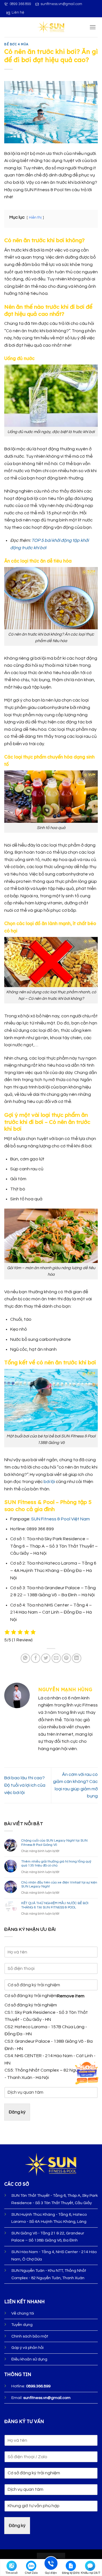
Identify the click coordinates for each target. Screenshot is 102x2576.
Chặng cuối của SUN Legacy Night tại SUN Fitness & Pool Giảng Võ (54, 1843)
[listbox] (51, 2030)
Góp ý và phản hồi (27, 2348)
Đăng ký (17, 2112)
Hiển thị (35, 218)
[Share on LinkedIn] (77, 1658)
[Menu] (93, 27)
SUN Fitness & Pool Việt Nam (60, 1519)
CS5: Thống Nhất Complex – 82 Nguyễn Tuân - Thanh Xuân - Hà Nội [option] (51, 2074)
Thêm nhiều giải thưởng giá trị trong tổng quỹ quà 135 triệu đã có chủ (56, 1864)
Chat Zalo (31, 2573)
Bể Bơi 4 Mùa (16, 44)
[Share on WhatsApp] (25, 1658)
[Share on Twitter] (46, 1658)
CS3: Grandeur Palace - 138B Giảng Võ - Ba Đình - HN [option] (49, 2045)
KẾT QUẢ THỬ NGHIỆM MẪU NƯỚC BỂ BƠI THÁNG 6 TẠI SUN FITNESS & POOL (55, 1905)
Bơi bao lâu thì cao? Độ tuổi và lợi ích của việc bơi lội (25, 1785)
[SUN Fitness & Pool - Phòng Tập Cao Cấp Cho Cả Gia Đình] (51, 27)
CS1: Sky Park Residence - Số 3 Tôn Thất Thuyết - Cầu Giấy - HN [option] (46, 2016)
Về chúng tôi (23, 2313)
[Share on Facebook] (36, 1658)
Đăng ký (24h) (71, 2573)
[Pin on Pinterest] (66, 1658)
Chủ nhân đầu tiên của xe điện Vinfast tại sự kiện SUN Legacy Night (59, 1884)
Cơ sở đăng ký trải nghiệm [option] (31, 2005)
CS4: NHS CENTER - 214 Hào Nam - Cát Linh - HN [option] (50, 2059)
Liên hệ (18, 13)
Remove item (71, 1996)
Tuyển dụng (22, 2325)
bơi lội (49, 1482)
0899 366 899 (20, 4)
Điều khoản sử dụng (29, 2359)
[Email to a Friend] (56, 1658)
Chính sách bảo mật (30, 2336)
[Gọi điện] (51, 2564)
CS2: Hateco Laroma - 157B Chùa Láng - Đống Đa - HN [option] (46, 2030)
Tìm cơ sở (12, 2573)
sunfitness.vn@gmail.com (61, 4)
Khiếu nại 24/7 (91, 2573)
